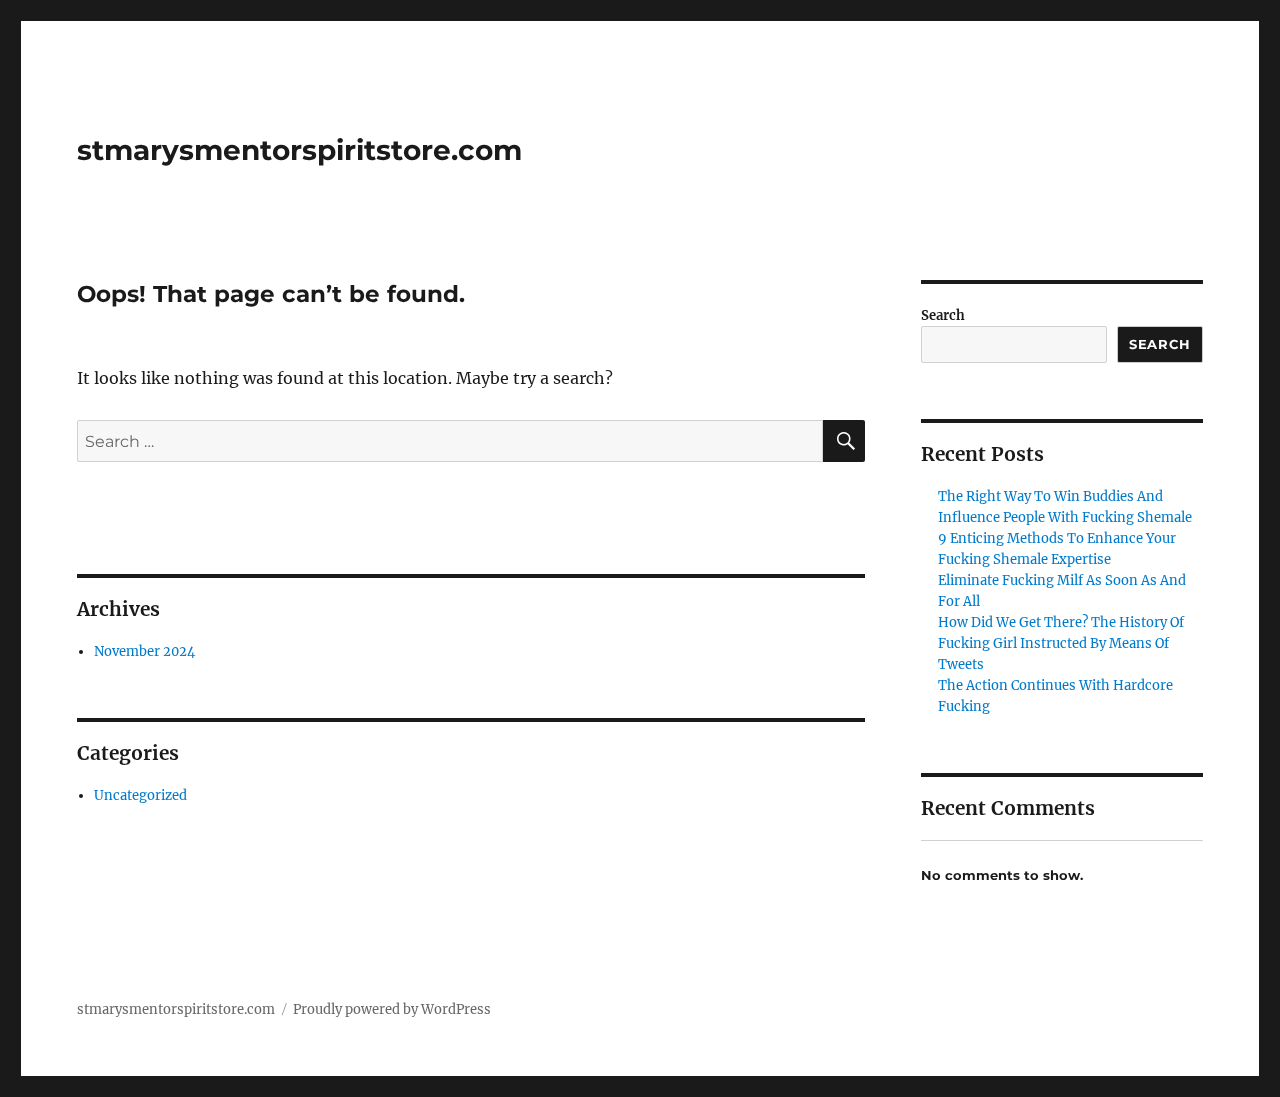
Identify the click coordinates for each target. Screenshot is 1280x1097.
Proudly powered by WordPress (392, 1009)
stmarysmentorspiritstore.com (299, 150)
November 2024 (144, 651)
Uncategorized (140, 795)
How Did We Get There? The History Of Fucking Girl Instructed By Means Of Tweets (1061, 643)
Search (943, 315)
